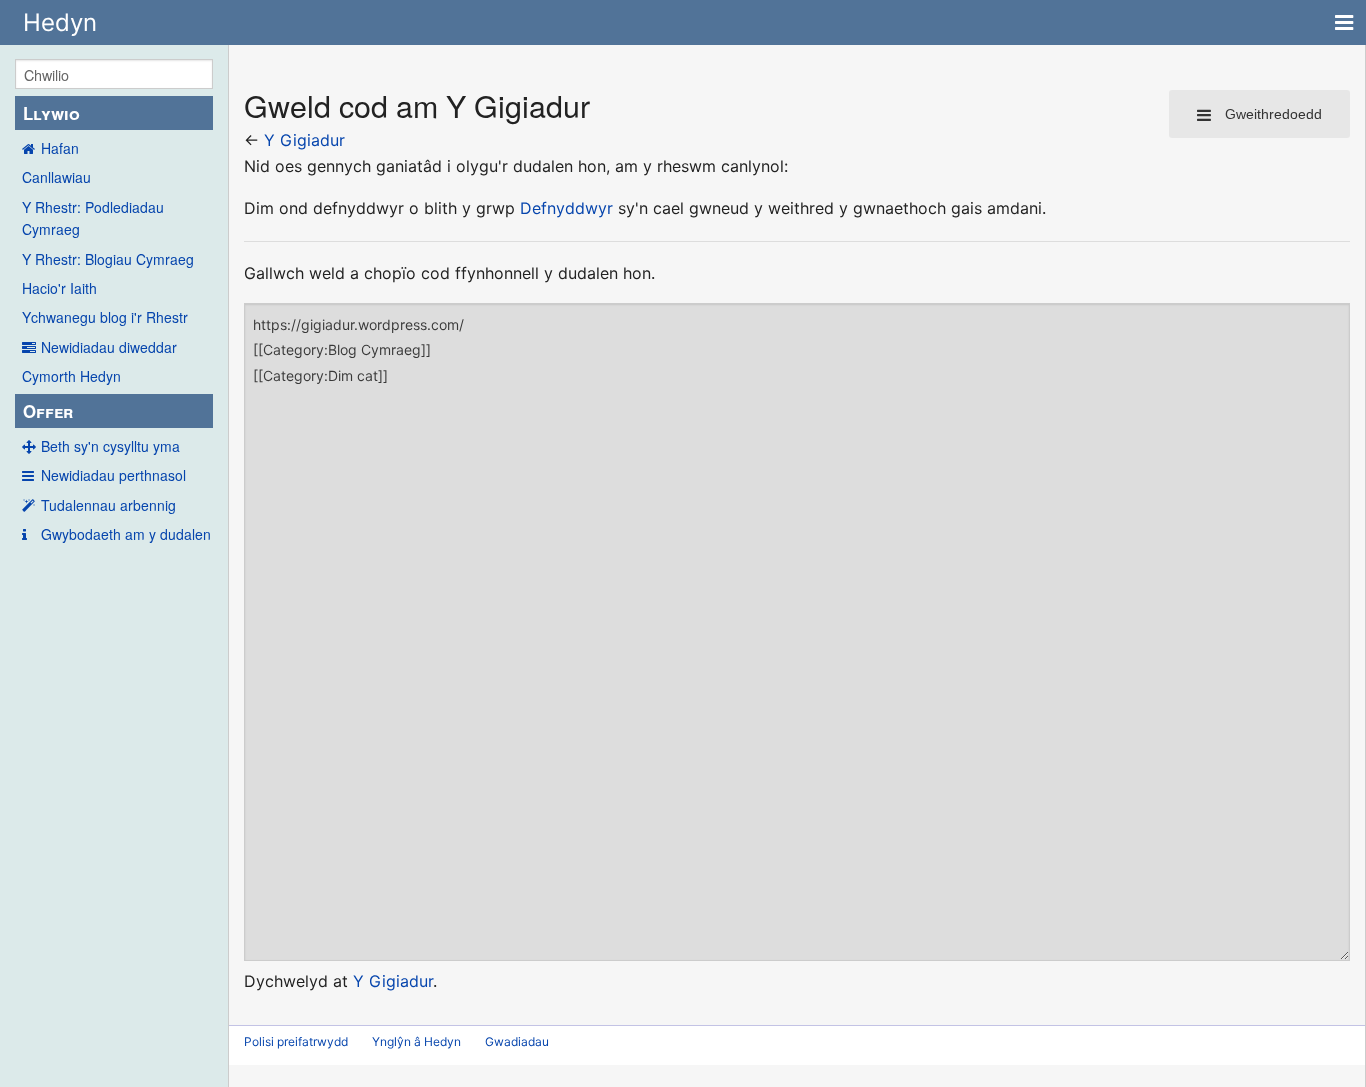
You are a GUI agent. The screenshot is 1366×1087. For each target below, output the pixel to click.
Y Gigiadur (304, 140)
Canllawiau (56, 177)
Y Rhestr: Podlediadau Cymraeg (93, 218)
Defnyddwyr (566, 208)
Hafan (60, 148)
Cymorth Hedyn (71, 376)
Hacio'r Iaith (59, 288)
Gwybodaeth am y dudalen (126, 534)
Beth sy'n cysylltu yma (110, 446)
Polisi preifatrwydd (296, 1041)
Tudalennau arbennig (108, 505)
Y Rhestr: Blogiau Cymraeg (108, 259)
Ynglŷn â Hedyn (416, 1041)
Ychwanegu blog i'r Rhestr (105, 317)
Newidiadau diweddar (109, 347)
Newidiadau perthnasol (113, 475)
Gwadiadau (517, 1041)
